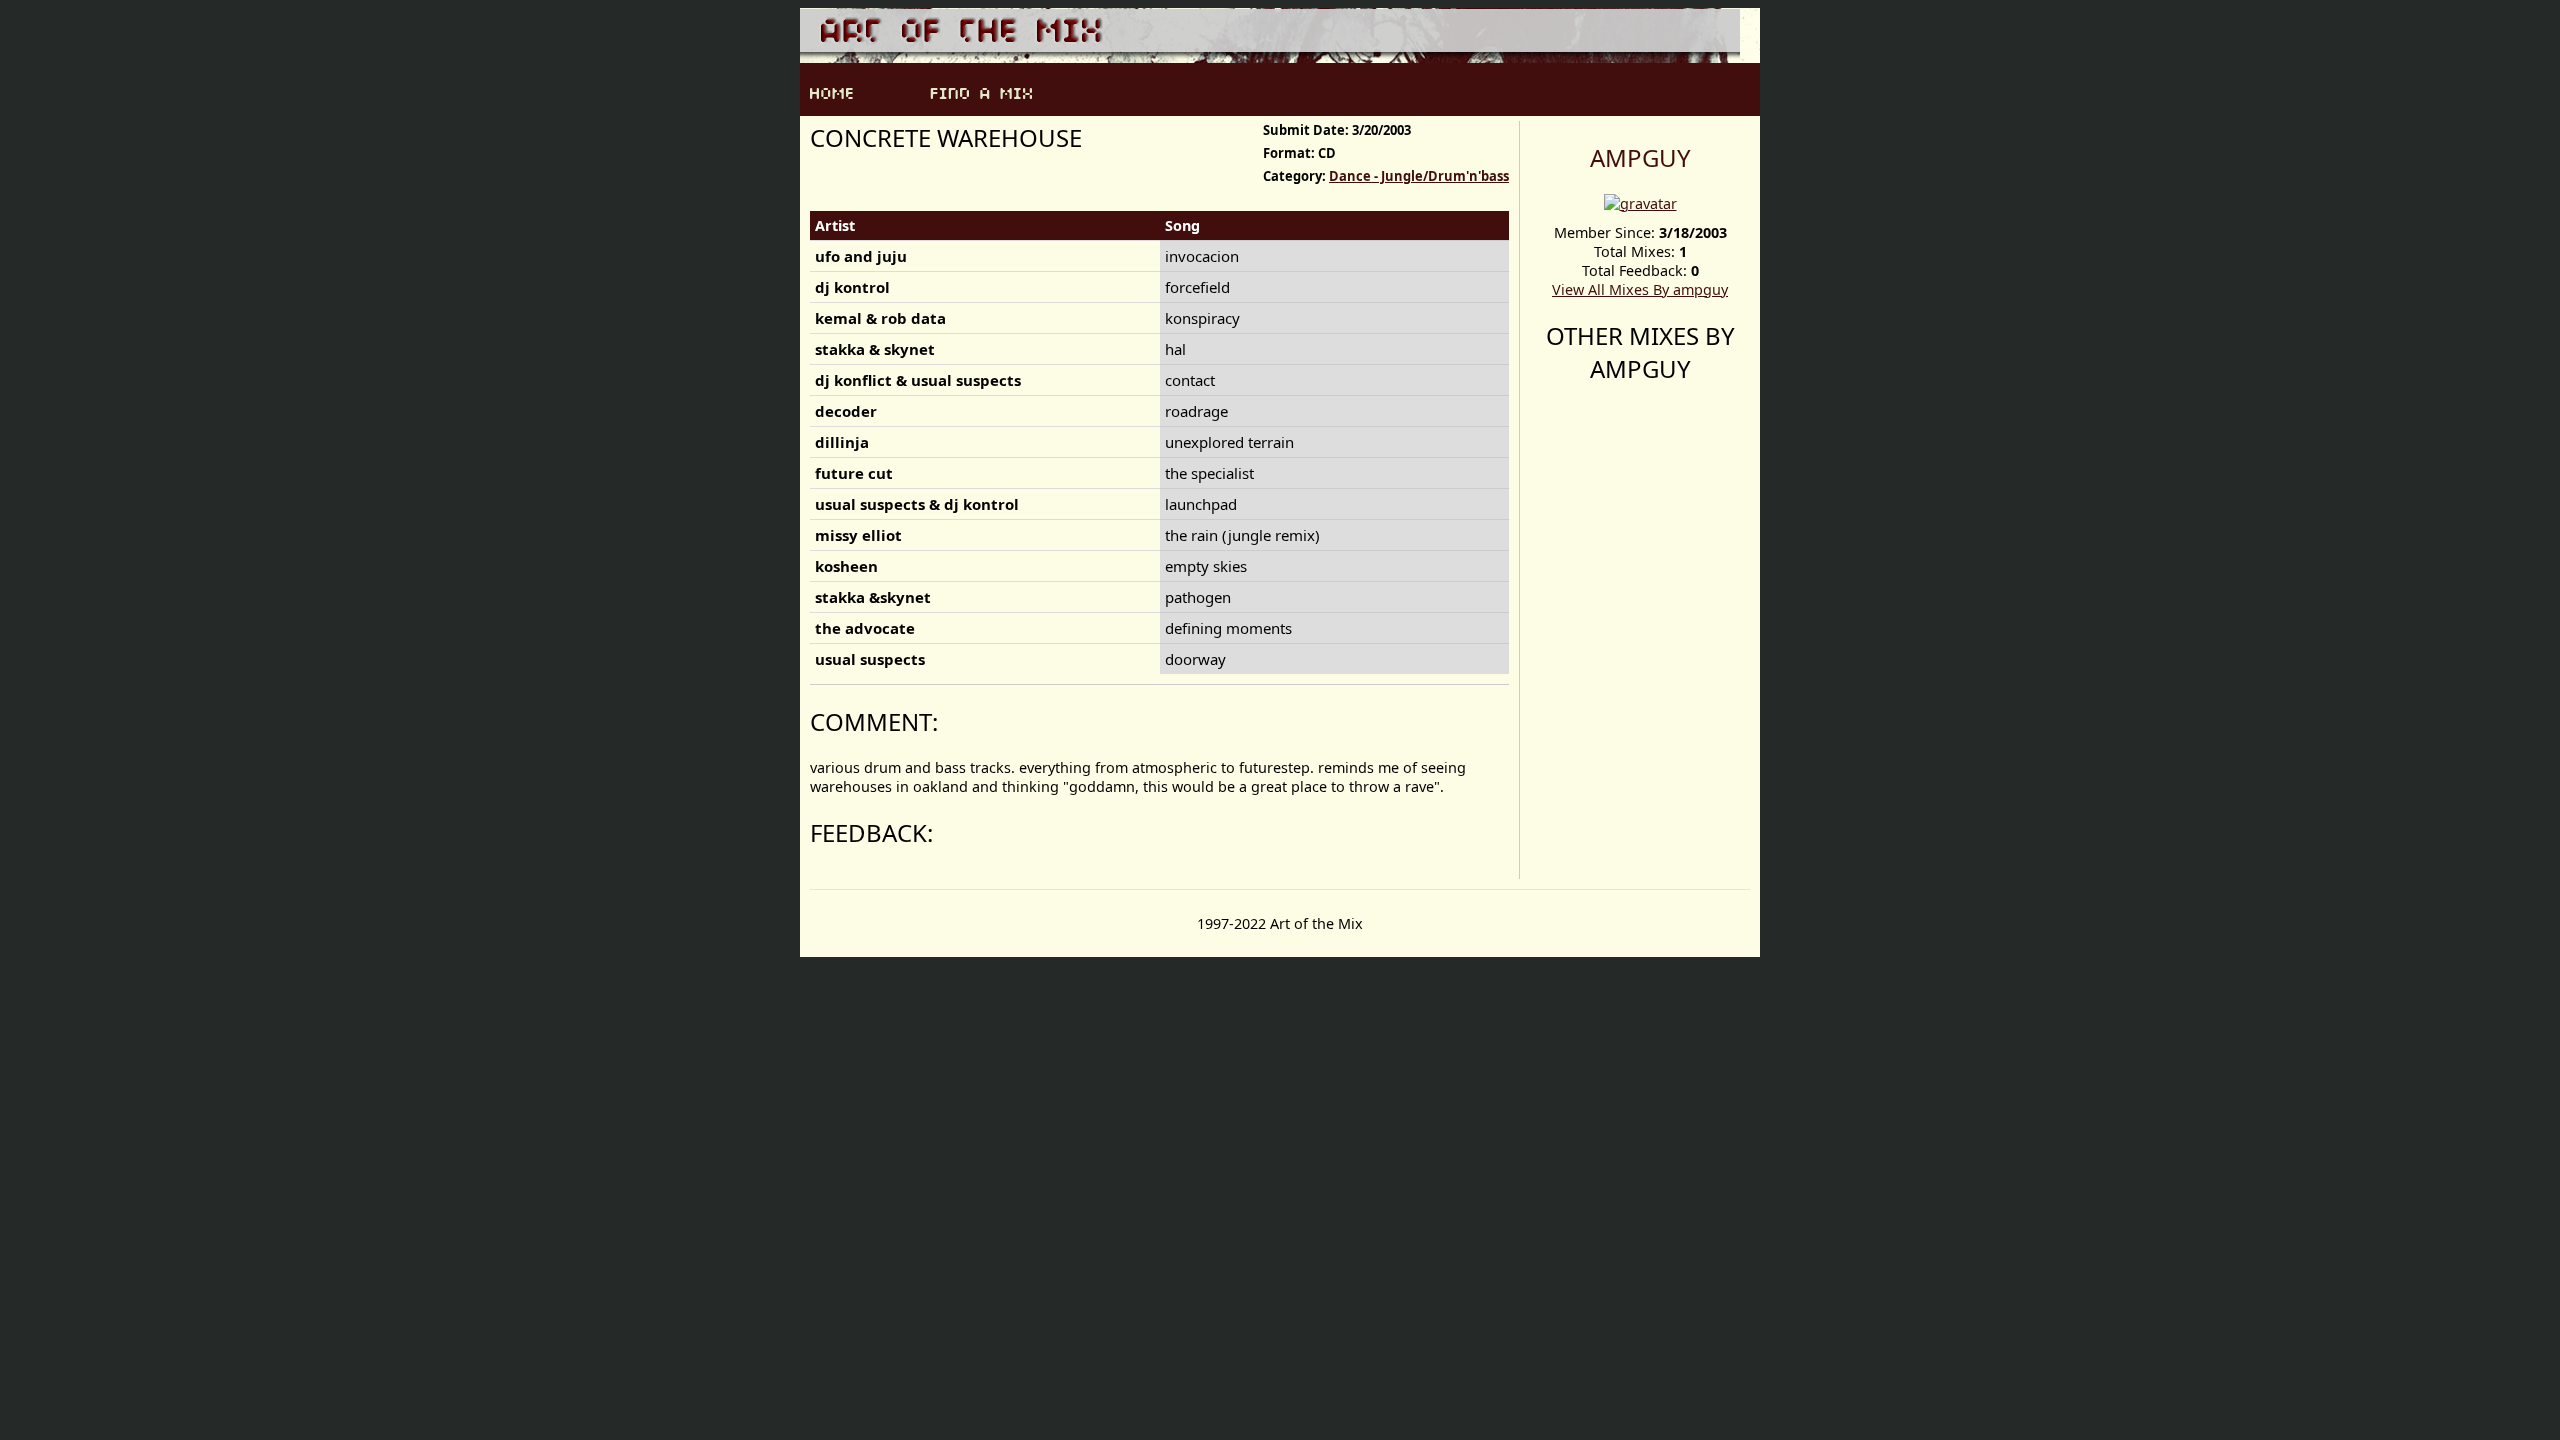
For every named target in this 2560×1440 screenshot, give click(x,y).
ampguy (1640, 157)
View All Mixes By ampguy (1640, 289)
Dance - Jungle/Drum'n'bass (1419, 176)
